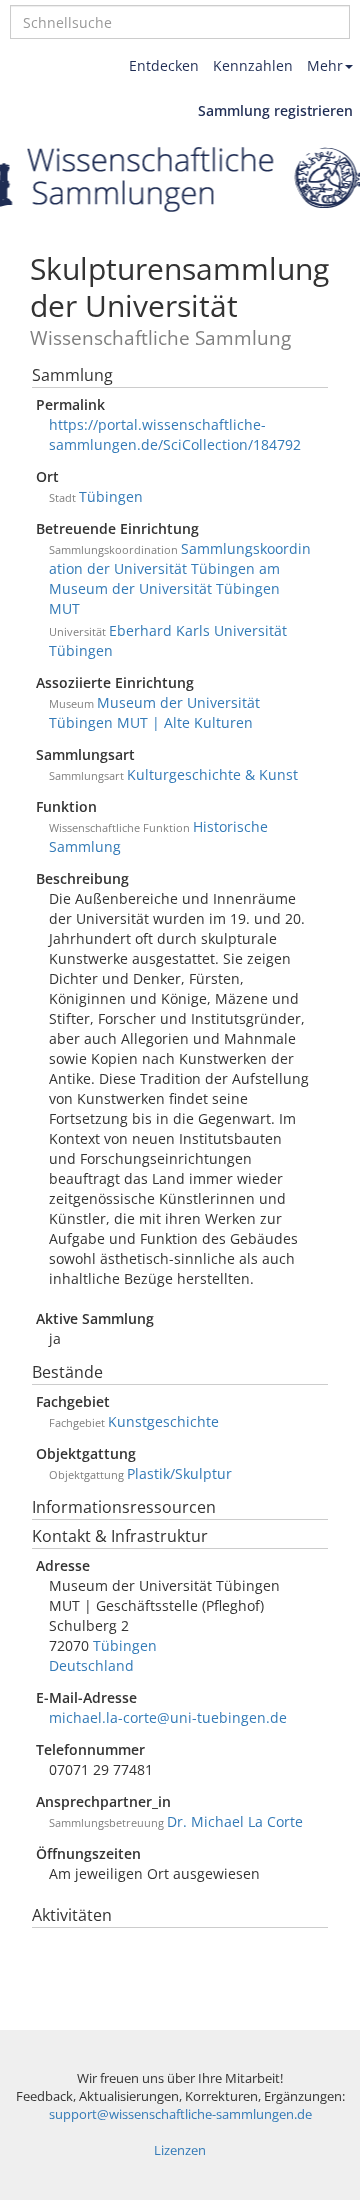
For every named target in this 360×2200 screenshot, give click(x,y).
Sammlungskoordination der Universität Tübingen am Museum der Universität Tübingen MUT (180, 578)
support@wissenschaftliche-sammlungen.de (180, 2114)
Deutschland (91, 1665)
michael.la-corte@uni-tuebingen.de (168, 1717)
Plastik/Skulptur (179, 1473)
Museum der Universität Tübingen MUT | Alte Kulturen (154, 712)
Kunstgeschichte (163, 1421)
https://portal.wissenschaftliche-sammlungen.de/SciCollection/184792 (175, 434)
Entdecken (164, 65)
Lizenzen (180, 2150)
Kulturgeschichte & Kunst (212, 774)
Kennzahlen (253, 65)
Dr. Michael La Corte (235, 1821)
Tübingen (111, 496)
